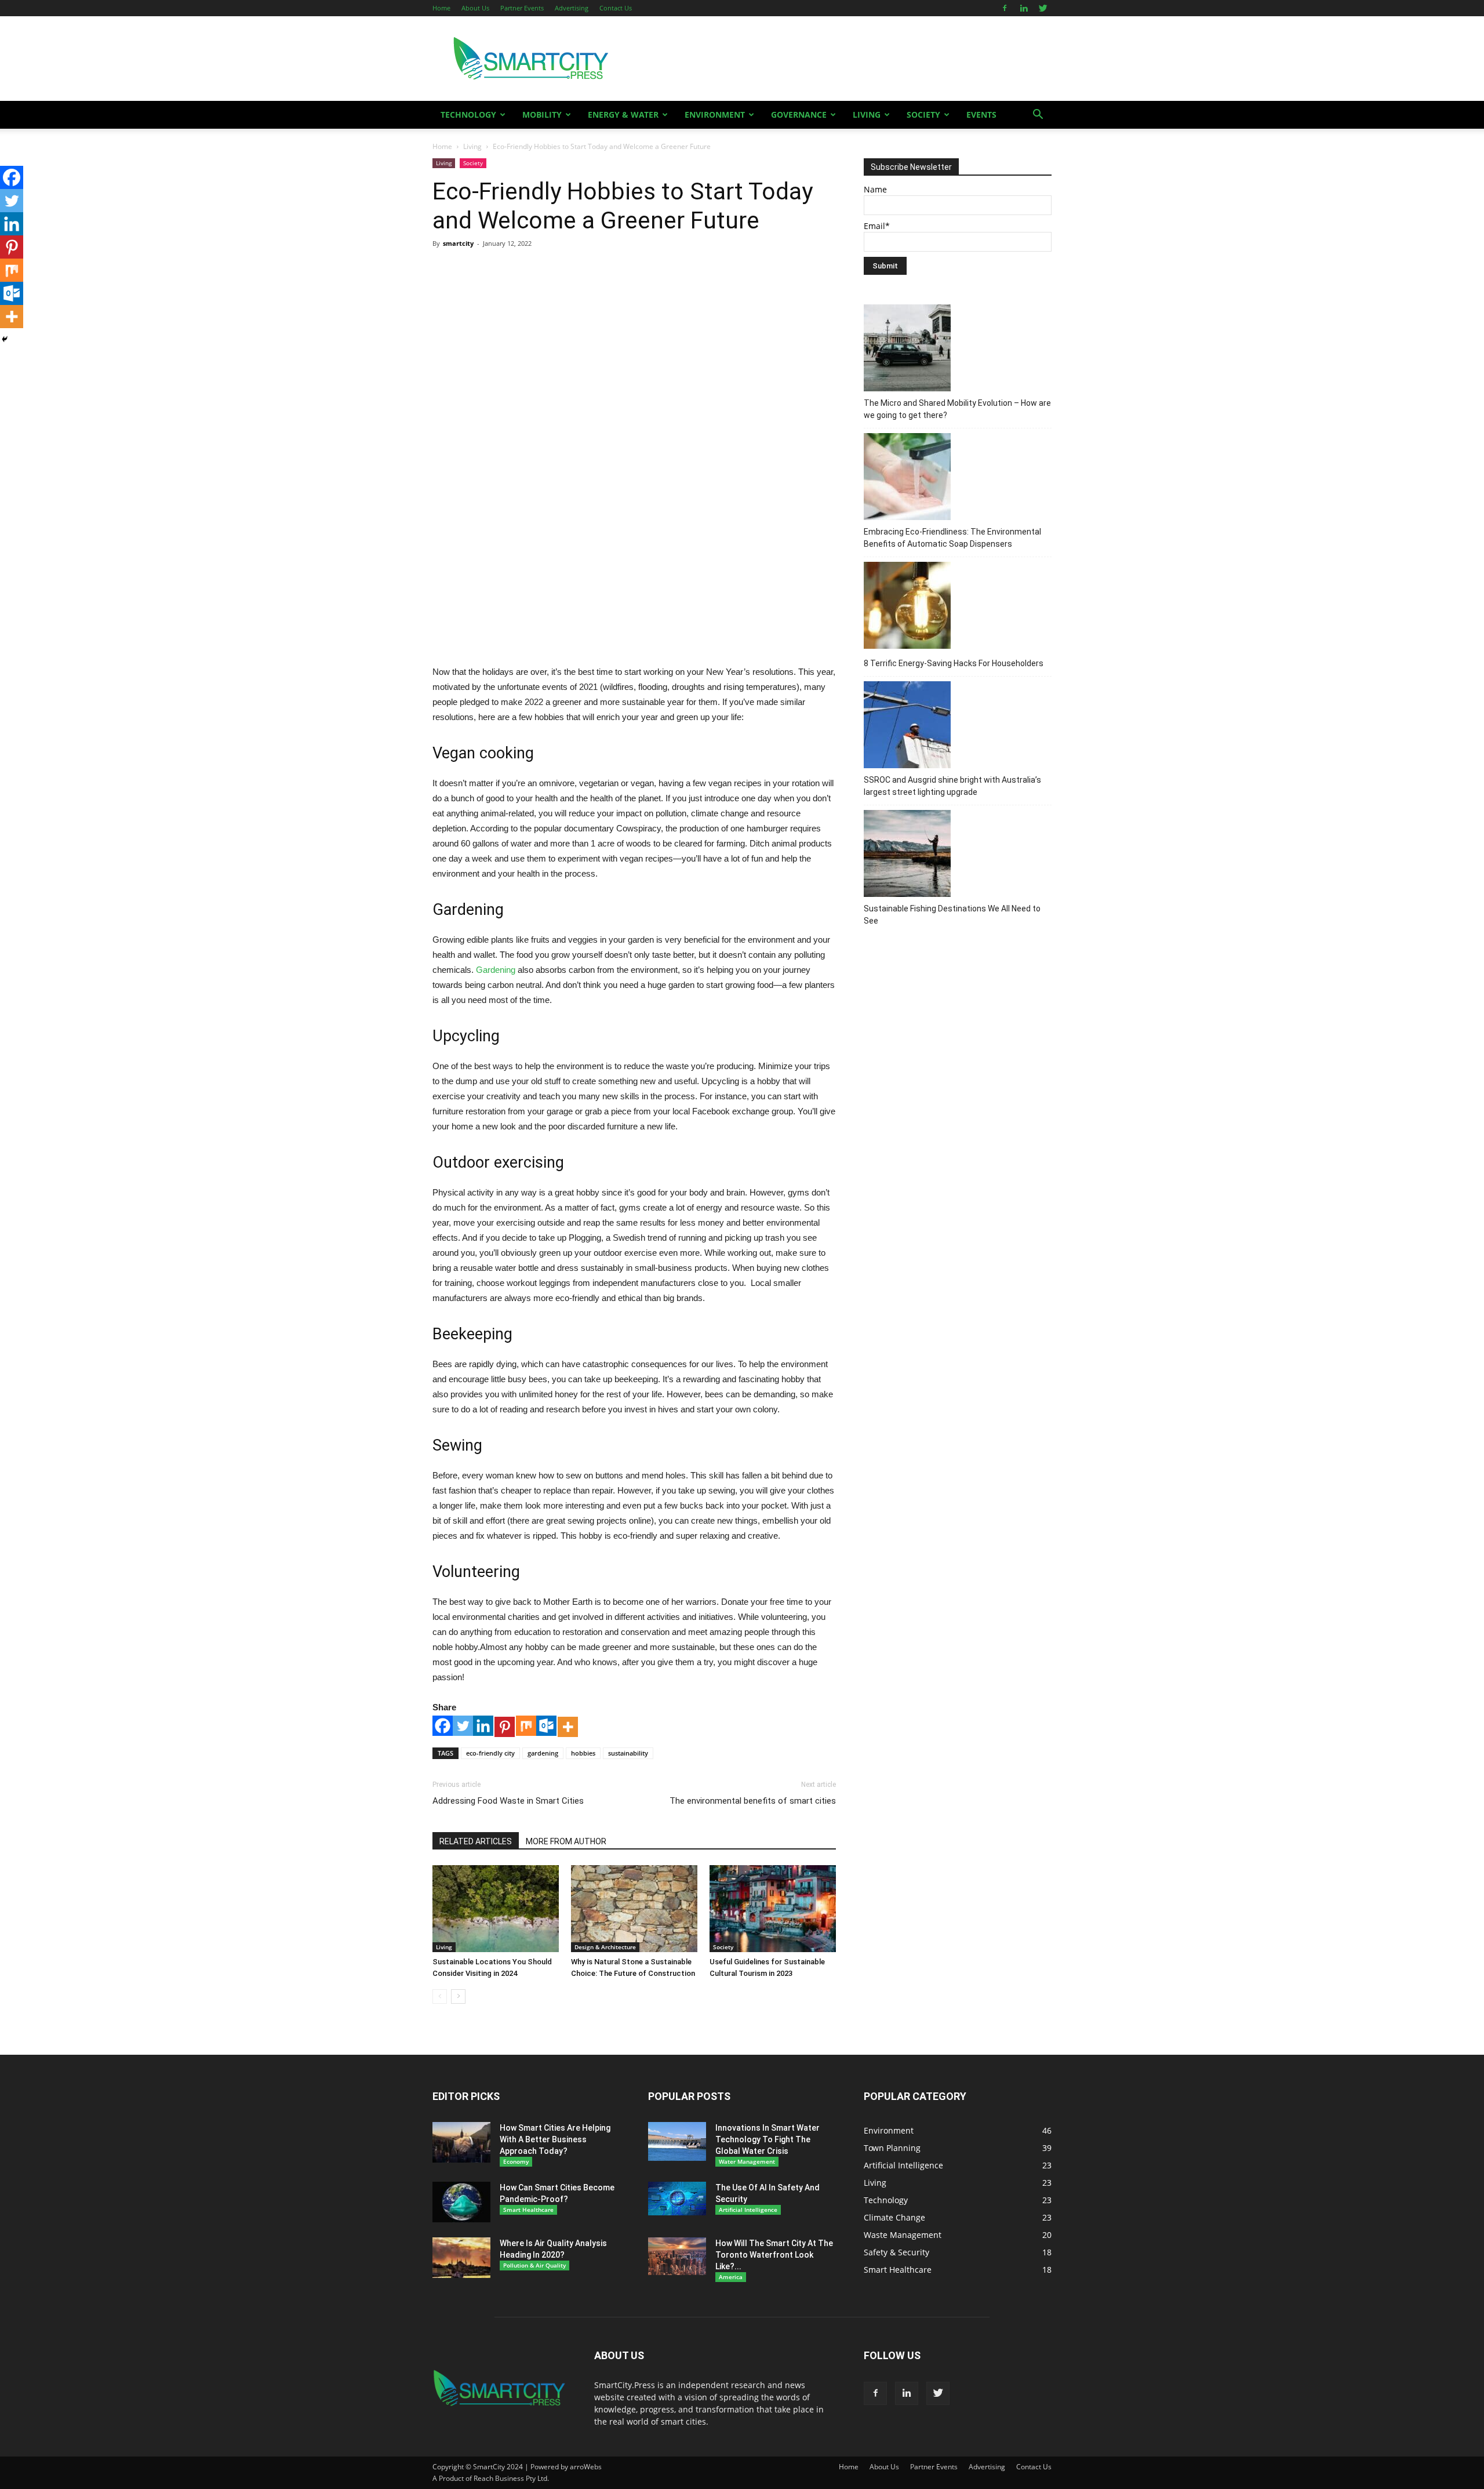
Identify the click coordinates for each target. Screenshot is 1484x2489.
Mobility (542, 115)
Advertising (572, 8)
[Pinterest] (505, 1727)
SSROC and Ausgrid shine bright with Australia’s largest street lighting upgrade (952, 786)
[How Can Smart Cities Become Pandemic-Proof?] (461, 2202)
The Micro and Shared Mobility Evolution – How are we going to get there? (957, 409)
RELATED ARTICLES (476, 1841)
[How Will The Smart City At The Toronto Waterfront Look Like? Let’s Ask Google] (677, 2256)
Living (867, 115)
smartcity (458, 243)
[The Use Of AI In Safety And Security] (677, 2199)
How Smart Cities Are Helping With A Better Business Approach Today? (555, 2139)
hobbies (583, 1753)
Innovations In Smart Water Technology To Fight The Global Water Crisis (768, 2139)
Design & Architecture (605, 1947)
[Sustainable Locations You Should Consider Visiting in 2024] (496, 1909)
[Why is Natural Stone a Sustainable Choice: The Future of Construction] (634, 1909)
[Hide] (5, 339)
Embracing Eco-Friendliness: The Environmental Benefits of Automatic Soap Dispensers (952, 538)
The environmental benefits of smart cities (753, 1801)
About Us (475, 8)
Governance (799, 115)
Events (981, 115)
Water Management (747, 2161)
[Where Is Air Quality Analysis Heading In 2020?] (461, 2258)
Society (923, 115)
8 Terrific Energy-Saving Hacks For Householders (954, 663)
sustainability (628, 1753)
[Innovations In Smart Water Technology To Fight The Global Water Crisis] (677, 2141)
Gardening (496, 970)
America (731, 2277)
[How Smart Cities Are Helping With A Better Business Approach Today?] (461, 2142)
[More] (568, 1727)
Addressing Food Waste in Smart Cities (508, 1801)
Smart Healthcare (528, 2210)
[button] (1038, 116)
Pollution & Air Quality (534, 2265)
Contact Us (616, 8)
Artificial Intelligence (748, 2210)
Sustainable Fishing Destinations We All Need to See (952, 915)
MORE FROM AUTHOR (566, 1841)
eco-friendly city (490, 1753)
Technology (468, 115)
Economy (516, 2161)
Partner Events (522, 8)
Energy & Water (623, 115)
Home (441, 8)
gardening (543, 1753)
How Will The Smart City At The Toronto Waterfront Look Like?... (774, 2255)
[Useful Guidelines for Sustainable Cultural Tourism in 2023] (773, 1909)
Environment (715, 115)
